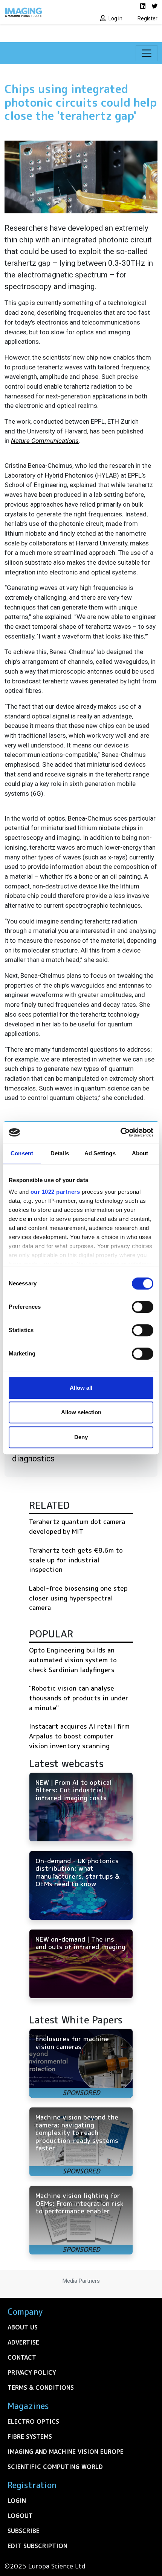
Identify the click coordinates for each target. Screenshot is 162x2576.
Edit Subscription (37, 2546)
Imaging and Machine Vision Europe (66, 2452)
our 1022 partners (55, 1192)
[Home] (40, 12)
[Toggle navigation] (147, 53)
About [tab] (140, 1153)
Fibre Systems (30, 2437)
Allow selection (81, 1412)
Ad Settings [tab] (100, 1153)
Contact (22, 2357)
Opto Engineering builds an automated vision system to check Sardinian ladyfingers (73, 1660)
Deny (81, 1437)
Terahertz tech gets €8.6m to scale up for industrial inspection (76, 1560)
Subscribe (24, 2531)
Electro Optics (33, 2421)
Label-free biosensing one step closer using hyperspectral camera (78, 1598)
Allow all (81, 1388)
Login (17, 2501)
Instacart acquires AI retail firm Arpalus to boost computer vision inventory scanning (79, 1736)
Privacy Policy (32, 2372)
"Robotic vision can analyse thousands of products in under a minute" (79, 1698)
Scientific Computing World (55, 2467)
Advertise (23, 2342)
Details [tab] (60, 1153)
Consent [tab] (22, 1153)
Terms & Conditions (41, 2388)
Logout (20, 2516)
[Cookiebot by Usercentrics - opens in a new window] (120, 1132)
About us (23, 2327)
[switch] (143, 1307)
